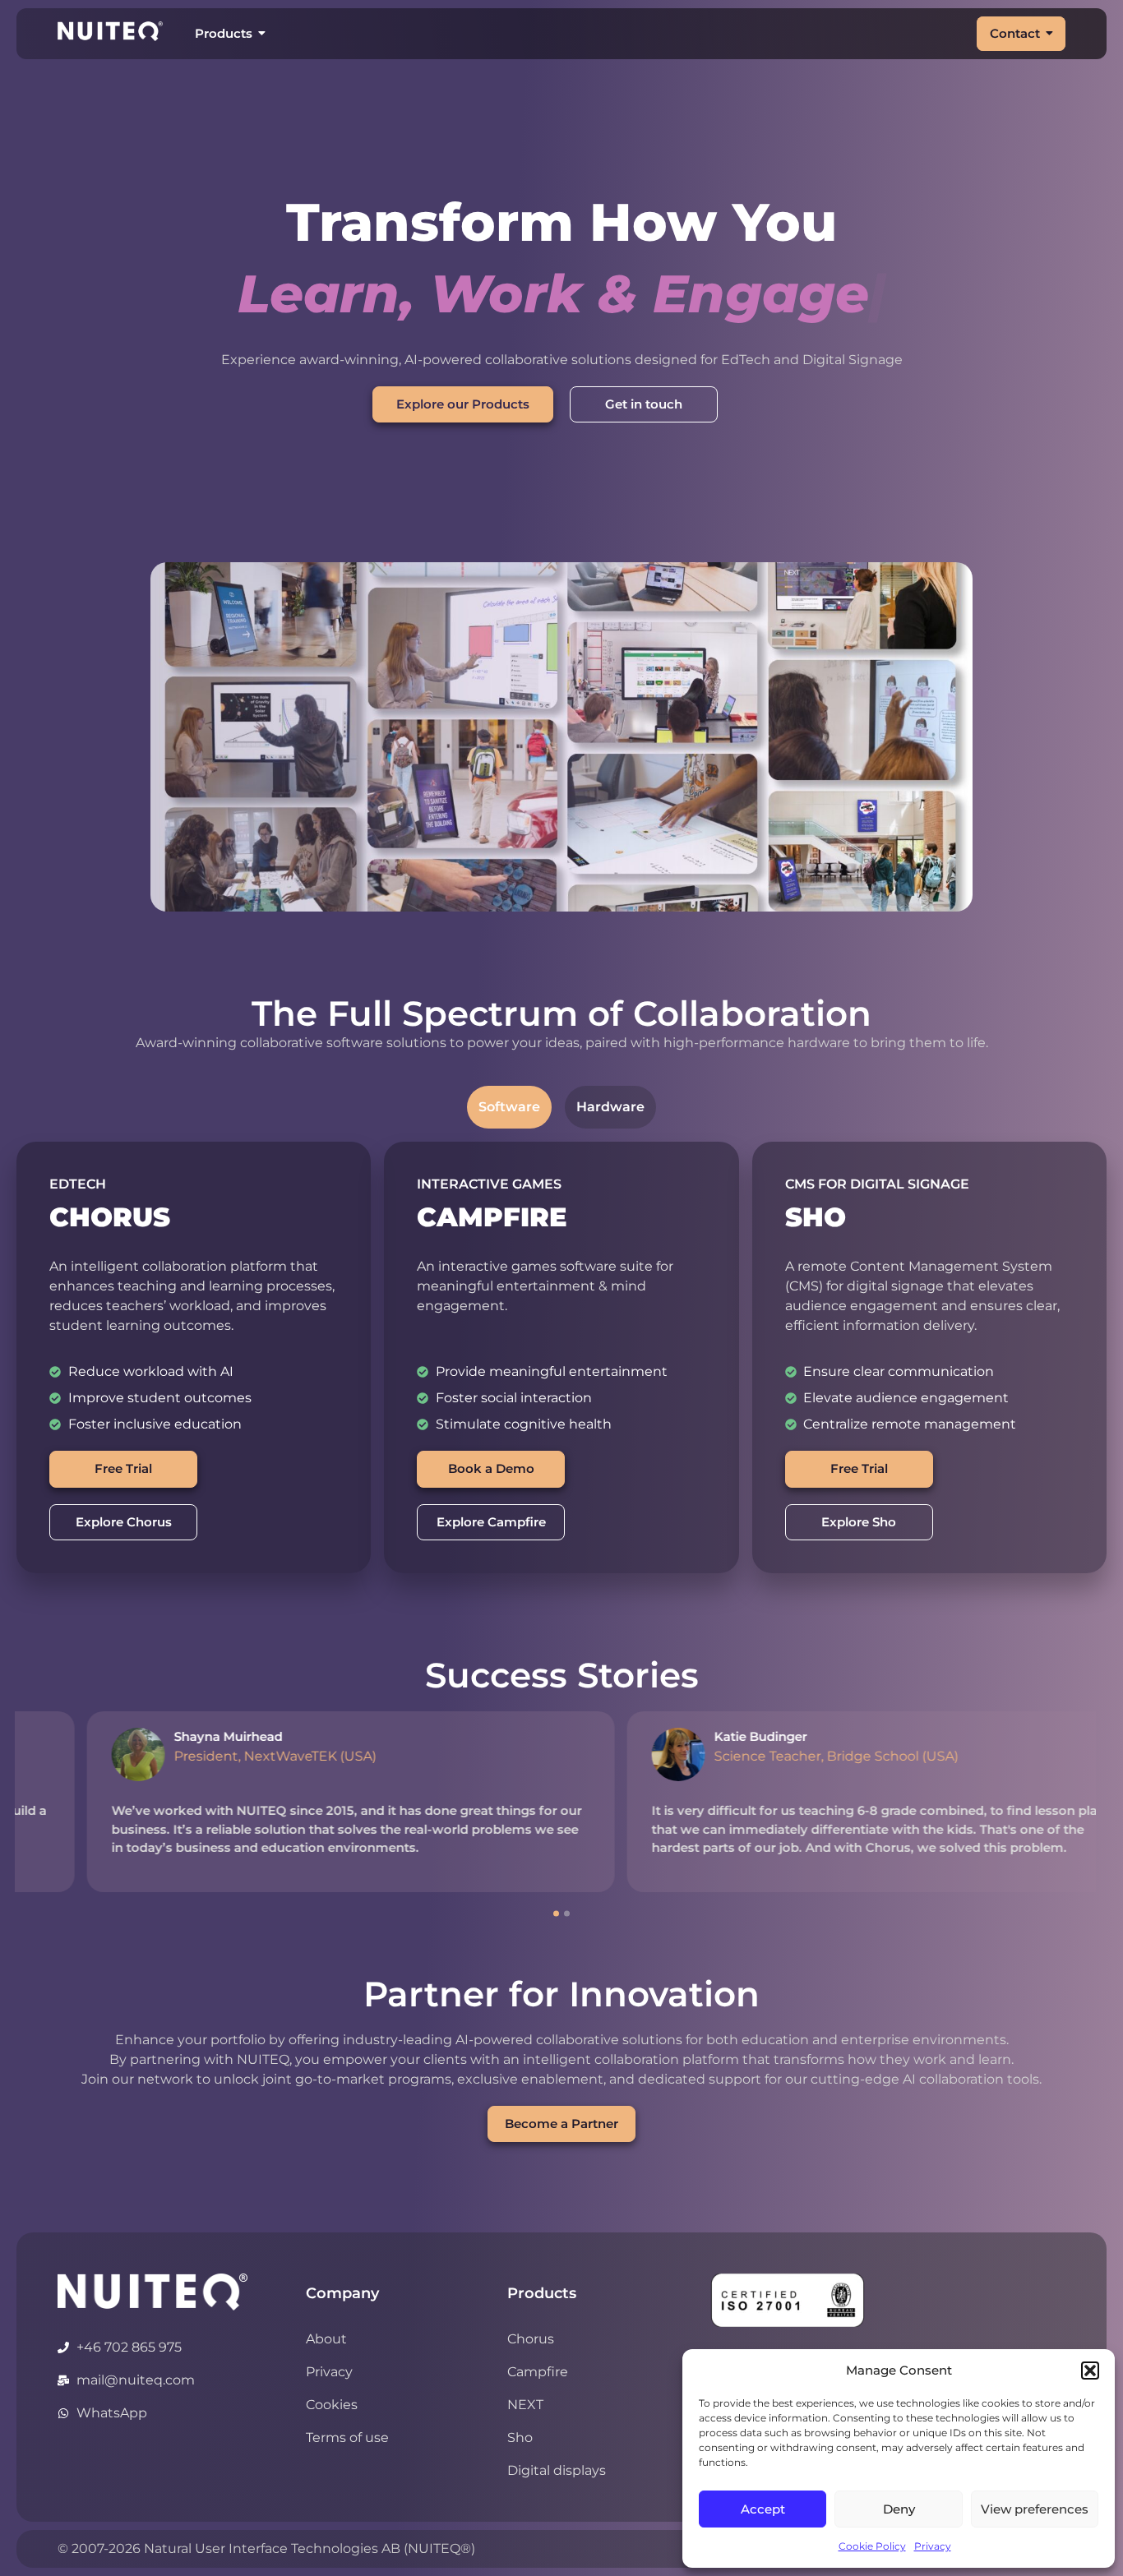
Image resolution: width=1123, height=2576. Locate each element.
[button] (1090, 2371)
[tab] (509, 1107)
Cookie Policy (872, 2546)
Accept (763, 2509)
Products (224, 33)
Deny (899, 2509)
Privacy (933, 2546)
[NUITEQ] (153, 2292)
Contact (1015, 33)
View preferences (1035, 2509)
